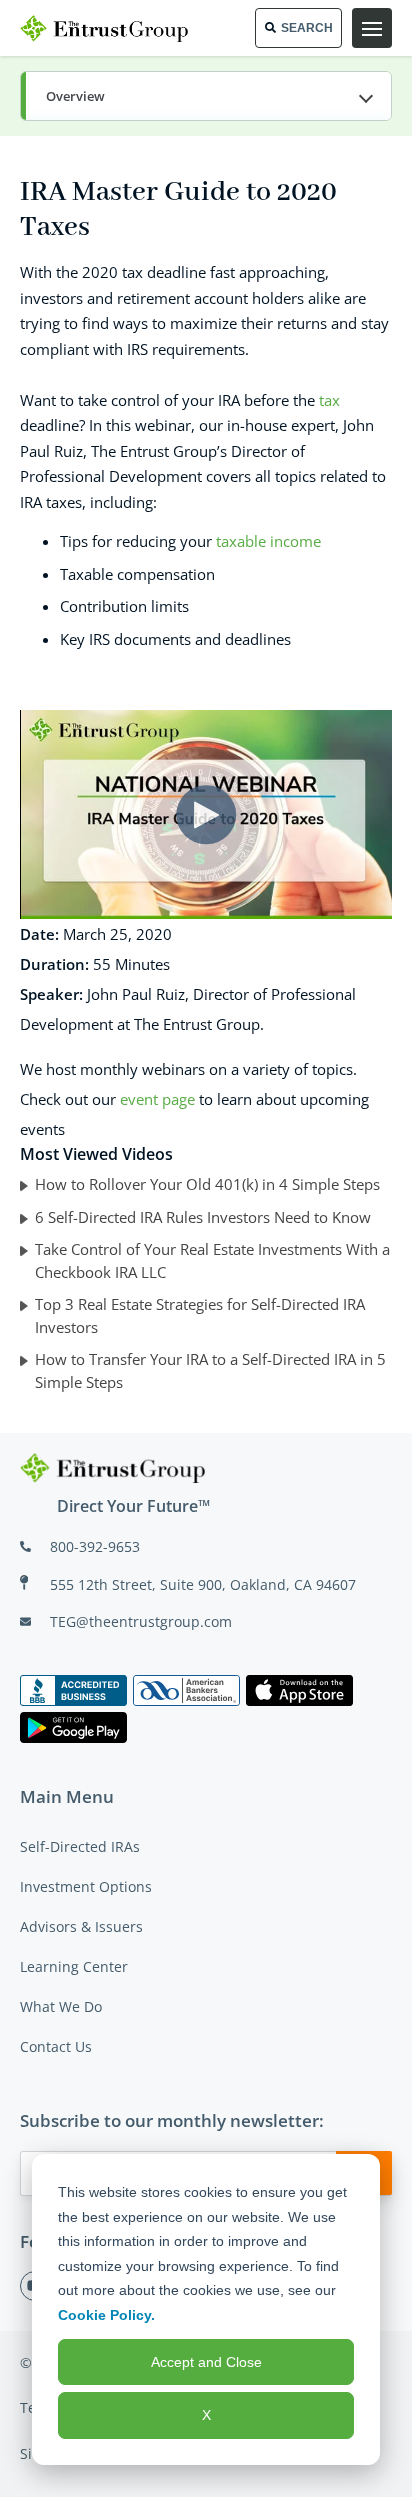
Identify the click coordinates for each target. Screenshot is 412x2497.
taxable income (268, 541)
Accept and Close (206, 2362)
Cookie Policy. (106, 2315)
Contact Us (56, 2046)
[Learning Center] (206, 97)
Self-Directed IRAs (80, 1846)
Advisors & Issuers (81, 1926)
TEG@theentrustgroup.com (141, 1621)
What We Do (61, 2006)
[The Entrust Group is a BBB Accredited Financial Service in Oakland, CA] (73, 1690)
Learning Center (74, 1966)
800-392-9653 (95, 1546)
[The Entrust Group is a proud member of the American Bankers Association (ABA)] (186, 1690)
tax (329, 400)
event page (157, 1099)
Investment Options (86, 1886)
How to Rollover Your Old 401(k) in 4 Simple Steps (207, 1184)
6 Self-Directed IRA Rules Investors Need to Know (203, 1217)
